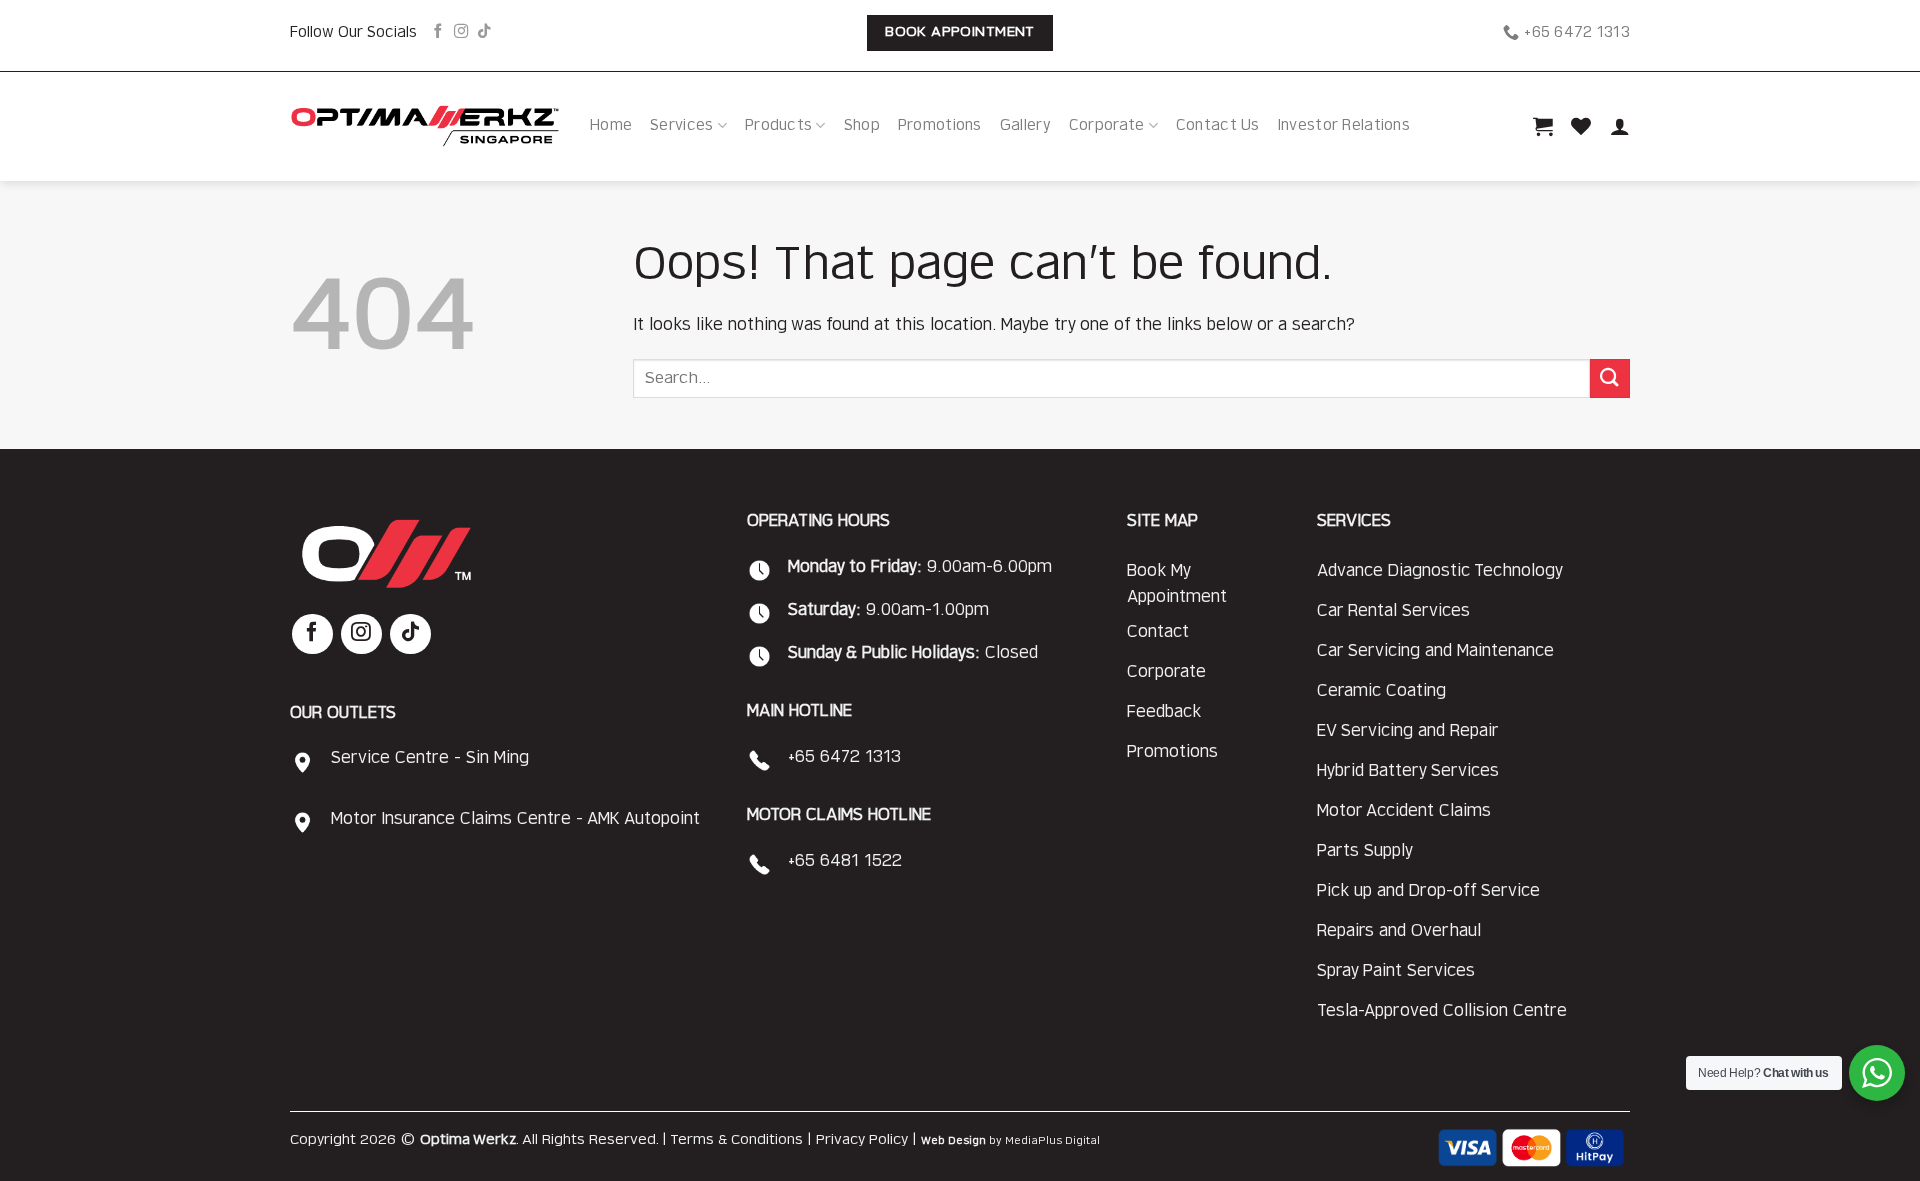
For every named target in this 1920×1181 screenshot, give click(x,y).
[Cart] (1543, 126)
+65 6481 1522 (845, 861)
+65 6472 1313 (844, 757)
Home (611, 125)
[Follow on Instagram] (461, 32)
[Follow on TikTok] (484, 32)
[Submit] (1610, 378)
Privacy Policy (862, 1140)
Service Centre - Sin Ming (430, 758)
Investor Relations (1344, 125)
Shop (862, 125)
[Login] (1620, 126)
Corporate (1107, 125)
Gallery (1025, 125)
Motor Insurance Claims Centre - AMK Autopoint (515, 819)
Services (681, 125)
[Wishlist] (1581, 126)
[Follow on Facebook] (438, 32)
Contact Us (1218, 125)
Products (778, 125)
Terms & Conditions (736, 1140)
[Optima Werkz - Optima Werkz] (425, 126)
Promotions (940, 125)
